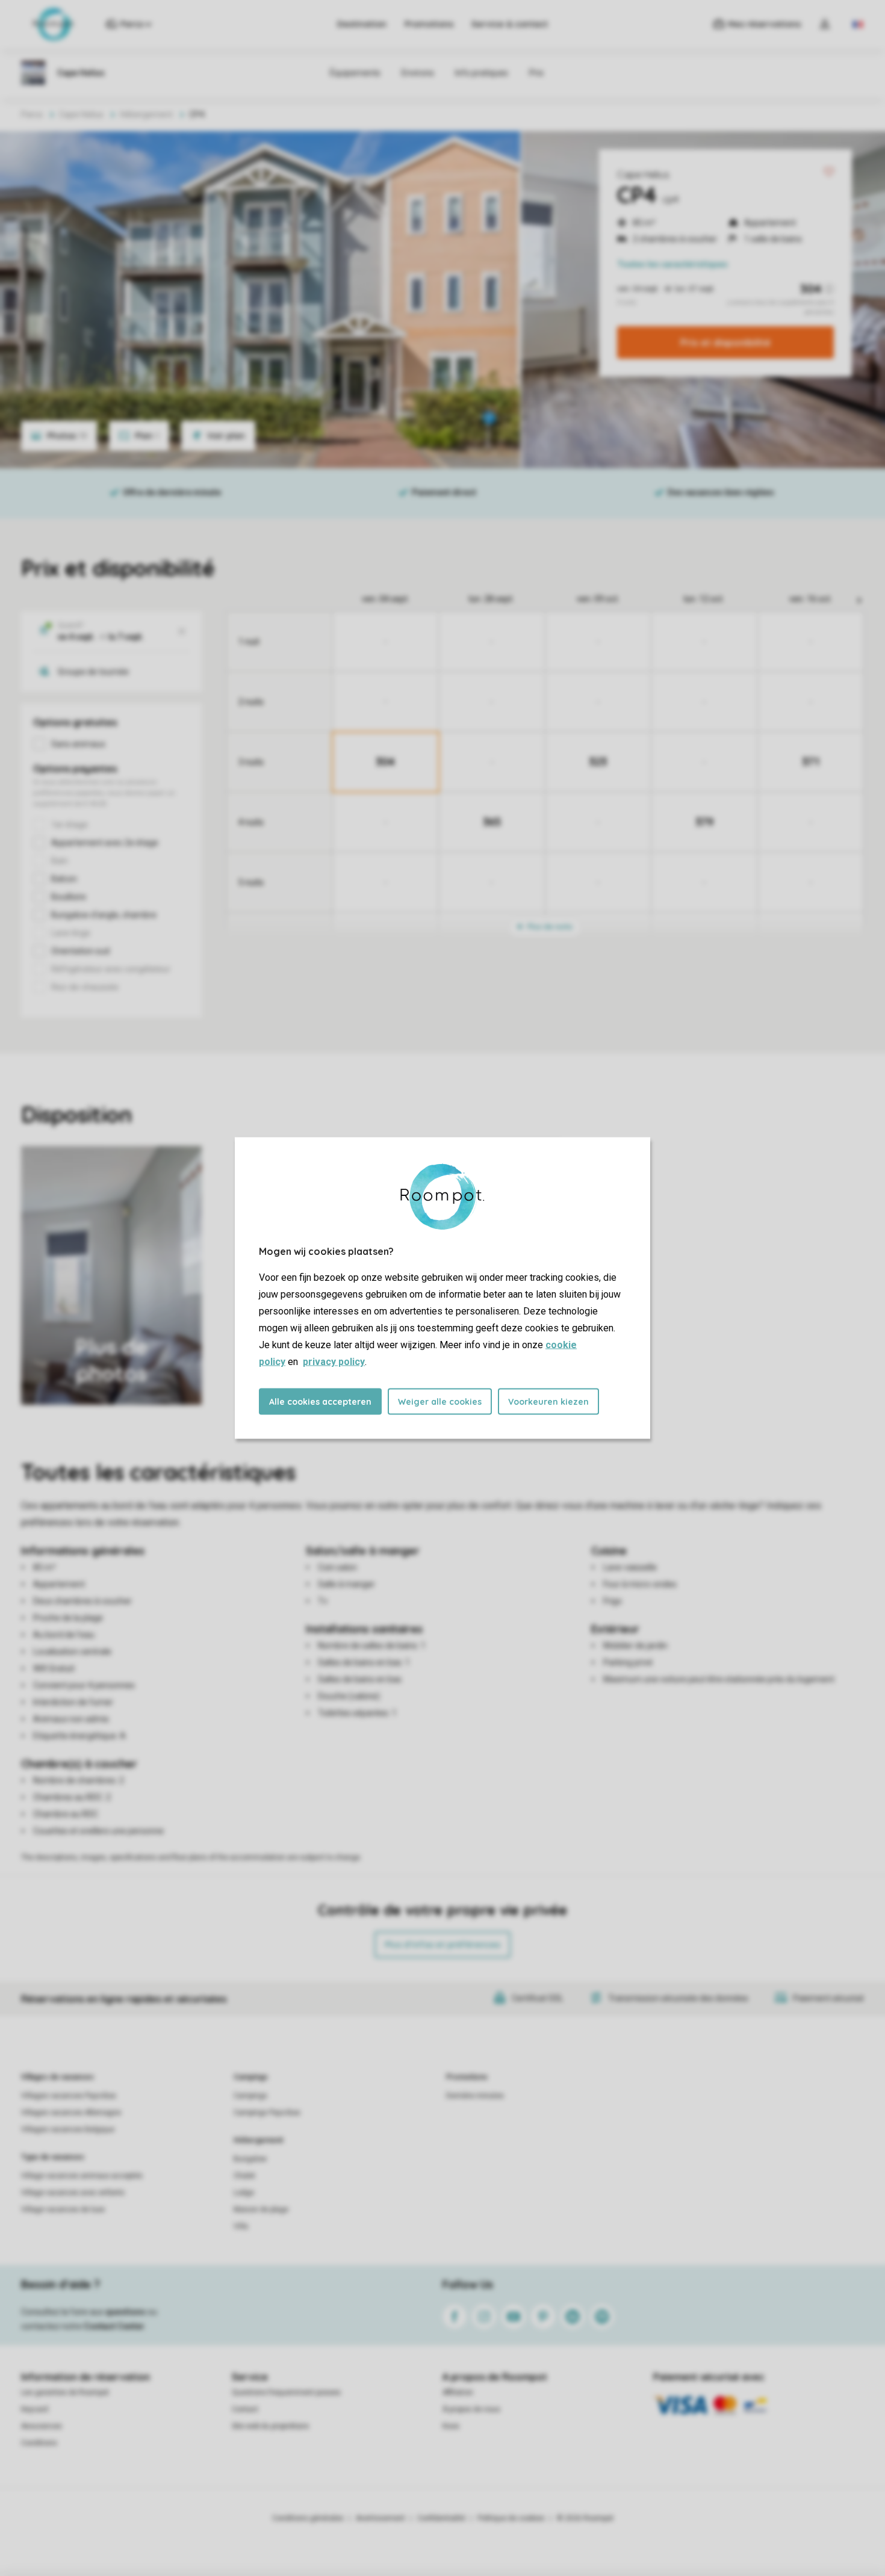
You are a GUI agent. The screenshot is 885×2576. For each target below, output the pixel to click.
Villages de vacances (57, 2077)
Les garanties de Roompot (65, 2392)
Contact (245, 2409)
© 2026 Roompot (585, 2518)
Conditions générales (308, 2518)
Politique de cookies (511, 2518)
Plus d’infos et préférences (442, 1945)
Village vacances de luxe (63, 2209)
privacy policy (334, 1362)
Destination (362, 24)
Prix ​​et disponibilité (725, 342)
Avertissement (380, 2518)
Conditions (39, 2443)
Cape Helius (643, 175)
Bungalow (250, 2159)
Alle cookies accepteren (320, 1402)
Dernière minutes (475, 2096)
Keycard (35, 2409)
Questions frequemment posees (286, 2392)
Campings (251, 2077)
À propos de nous (471, 2409)
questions (126, 2312)
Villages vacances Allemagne (71, 2113)
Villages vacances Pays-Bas (69, 2096)
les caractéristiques (672, 264)
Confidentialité (441, 2518)
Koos (451, 2426)
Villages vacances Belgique (68, 2129)
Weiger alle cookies (440, 1402)
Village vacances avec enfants (73, 2193)
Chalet (244, 2176)
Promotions (429, 24)
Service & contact (510, 24)
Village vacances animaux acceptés (82, 2176)
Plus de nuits (549, 927)
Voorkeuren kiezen (548, 1402)
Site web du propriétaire (270, 2426)
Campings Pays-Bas (267, 2113)
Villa (241, 2226)
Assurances (42, 2426)
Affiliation (458, 2392)
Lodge (244, 2193)
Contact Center (114, 2326)
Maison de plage (261, 2209)
